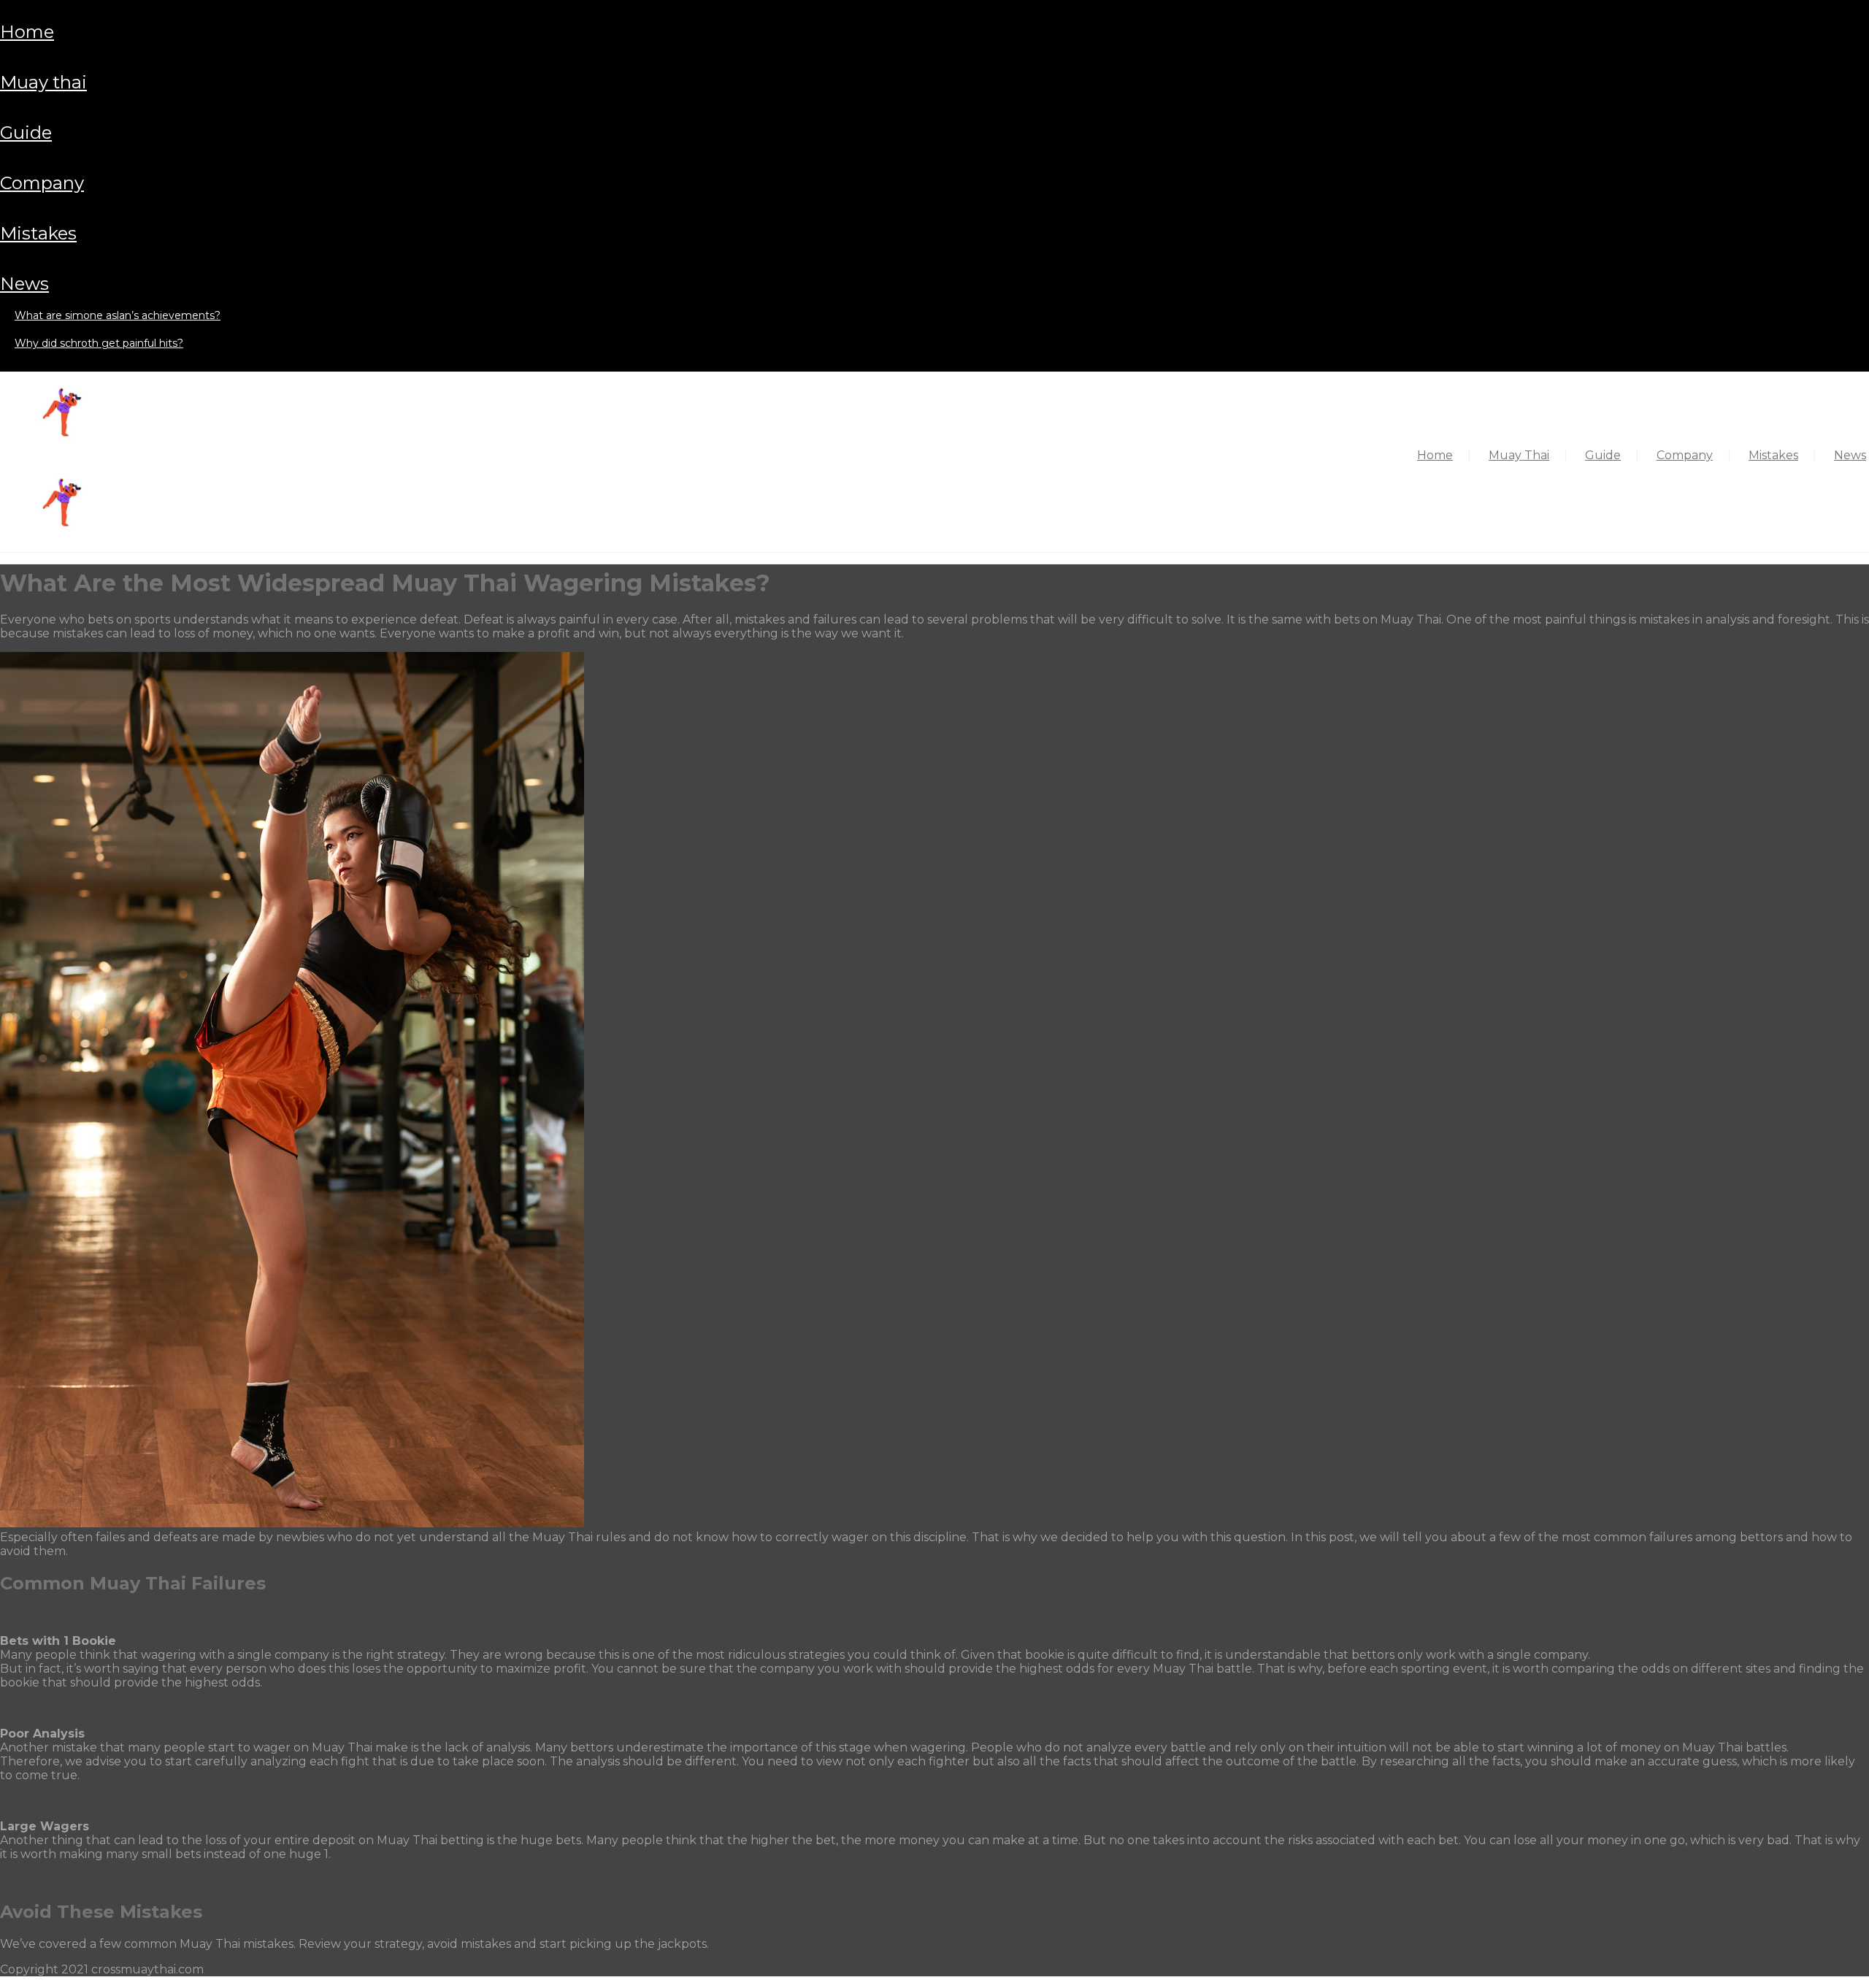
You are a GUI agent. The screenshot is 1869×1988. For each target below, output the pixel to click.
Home (27, 32)
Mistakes (38, 233)
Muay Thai (43, 82)
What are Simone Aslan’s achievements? (118, 315)
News (24, 284)
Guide (26, 133)
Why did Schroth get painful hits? (99, 343)
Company (42, 183)
